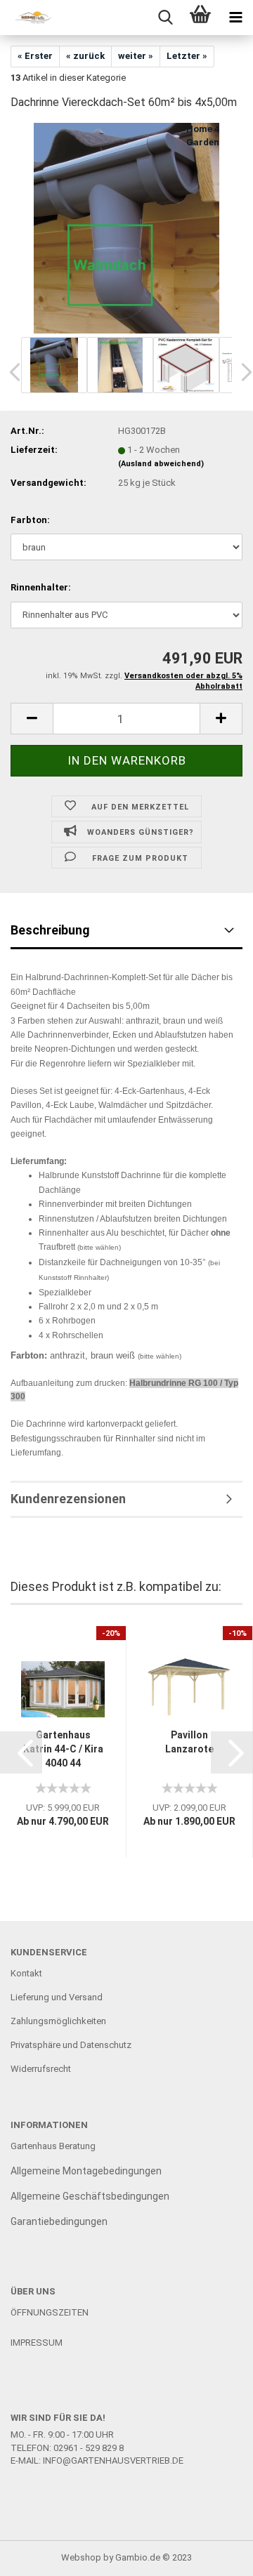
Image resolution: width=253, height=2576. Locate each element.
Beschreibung (50, 930)
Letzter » (187, 56)
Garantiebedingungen (59, 2221)
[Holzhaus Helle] (28, 18)
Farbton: (30, 520)
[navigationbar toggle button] (235, 18)
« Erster (35, 56)
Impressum (37, 2343)
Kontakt (26, 1973)
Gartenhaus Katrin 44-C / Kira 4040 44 (63, 1749)
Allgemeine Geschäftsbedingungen (90, 2196)
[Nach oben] (214, 2555)
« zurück (85, 56)
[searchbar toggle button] (165, 18)
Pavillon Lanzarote (189, 1742)
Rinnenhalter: (41, 587)
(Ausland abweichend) (161, 464)
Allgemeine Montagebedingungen (86, 2171)
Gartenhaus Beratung (54, 2146)
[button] (21, 1752)
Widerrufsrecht (41, 2069)
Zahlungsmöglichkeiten (58, 2021)
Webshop (81, 2557)
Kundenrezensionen (68, 1499)
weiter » (136, 56)
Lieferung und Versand (57, 1997)
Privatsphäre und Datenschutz (71, 2045)
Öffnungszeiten (50, 2312)
